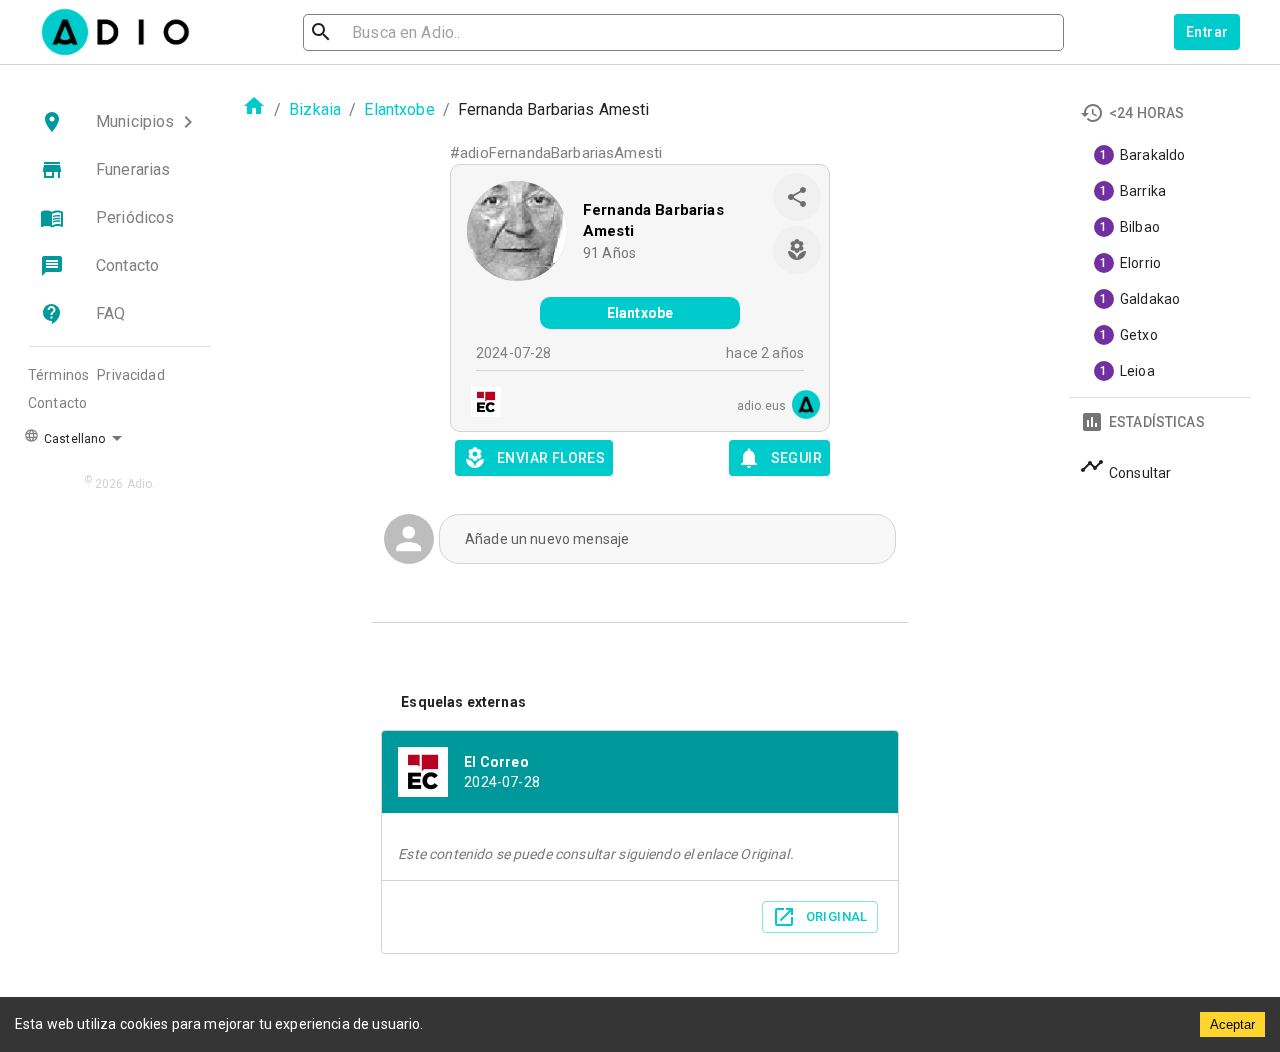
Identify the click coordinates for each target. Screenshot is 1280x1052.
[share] (797, 197)
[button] (120, 122)
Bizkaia (315, 109)
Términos (58, 375)
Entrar (1207, 32)
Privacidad (131, 375)
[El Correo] (480, 404)
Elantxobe (399, 109)
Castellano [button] (73, 439)
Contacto (57, 403)
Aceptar (1232, 1024)
